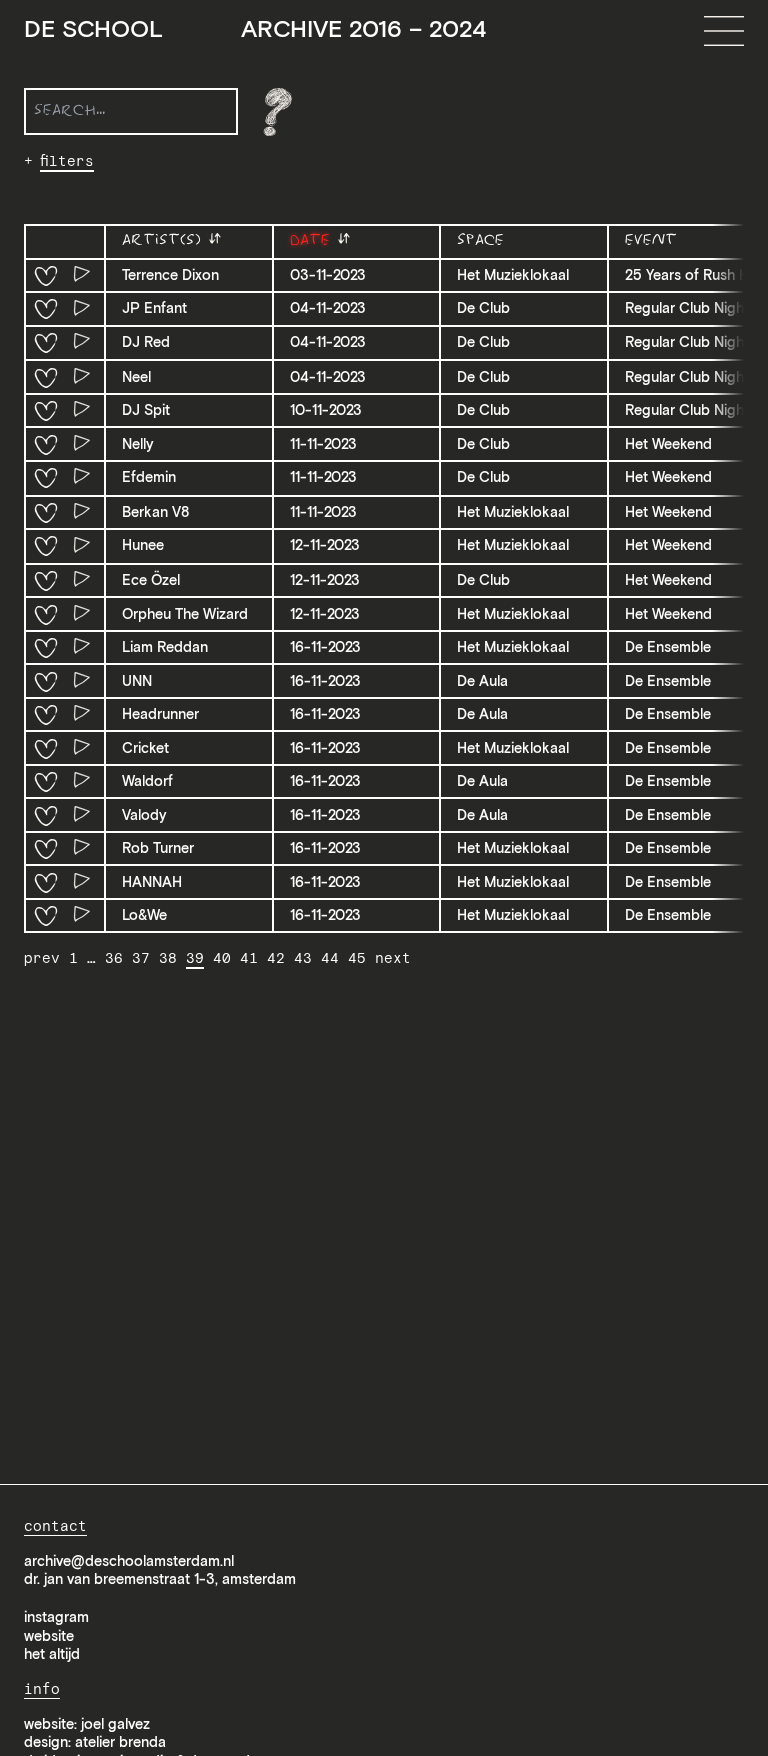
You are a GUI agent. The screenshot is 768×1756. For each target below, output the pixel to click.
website (49, 1636)
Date (313, 240)
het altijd (52, 1654)
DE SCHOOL (255, 29)
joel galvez (115, 1724)
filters (67, 161)
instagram (56, 1617)
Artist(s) (164, 240)
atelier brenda (120, 1742)
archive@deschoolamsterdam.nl (129, 1561)
